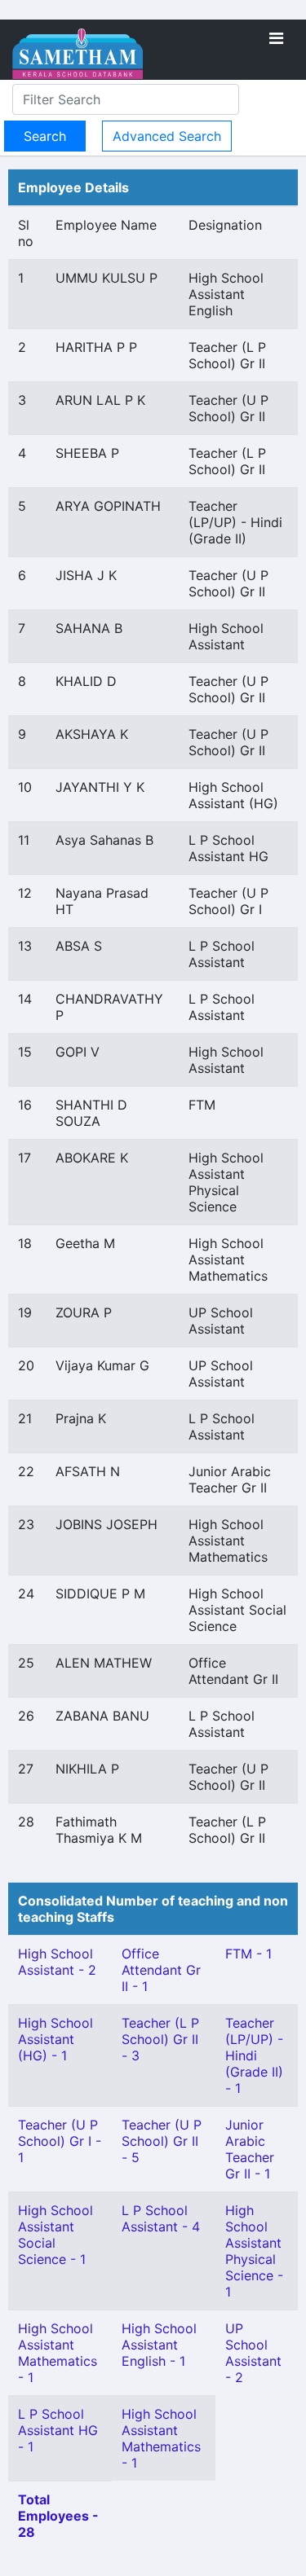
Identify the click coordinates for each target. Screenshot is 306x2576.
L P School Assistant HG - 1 (58, 2430)
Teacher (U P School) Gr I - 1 (60, 2141)
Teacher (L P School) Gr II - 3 (160, 2039)
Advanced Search (167, 136)
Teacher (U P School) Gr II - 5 (162, 2141)
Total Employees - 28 (58, 2516)
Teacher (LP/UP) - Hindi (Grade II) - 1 (254, 2055)
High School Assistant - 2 (57, 1962)
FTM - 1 (248, 1954)
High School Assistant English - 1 (159, 2345)
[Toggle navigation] (276, 38)
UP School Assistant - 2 (253, 2353)
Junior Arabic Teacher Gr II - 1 (250, 2149)
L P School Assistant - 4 (161, 2218)
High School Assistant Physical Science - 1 (254, 2251)
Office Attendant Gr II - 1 (161, 1970)
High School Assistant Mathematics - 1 (58, 2353)
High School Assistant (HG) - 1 (55, 2039)
